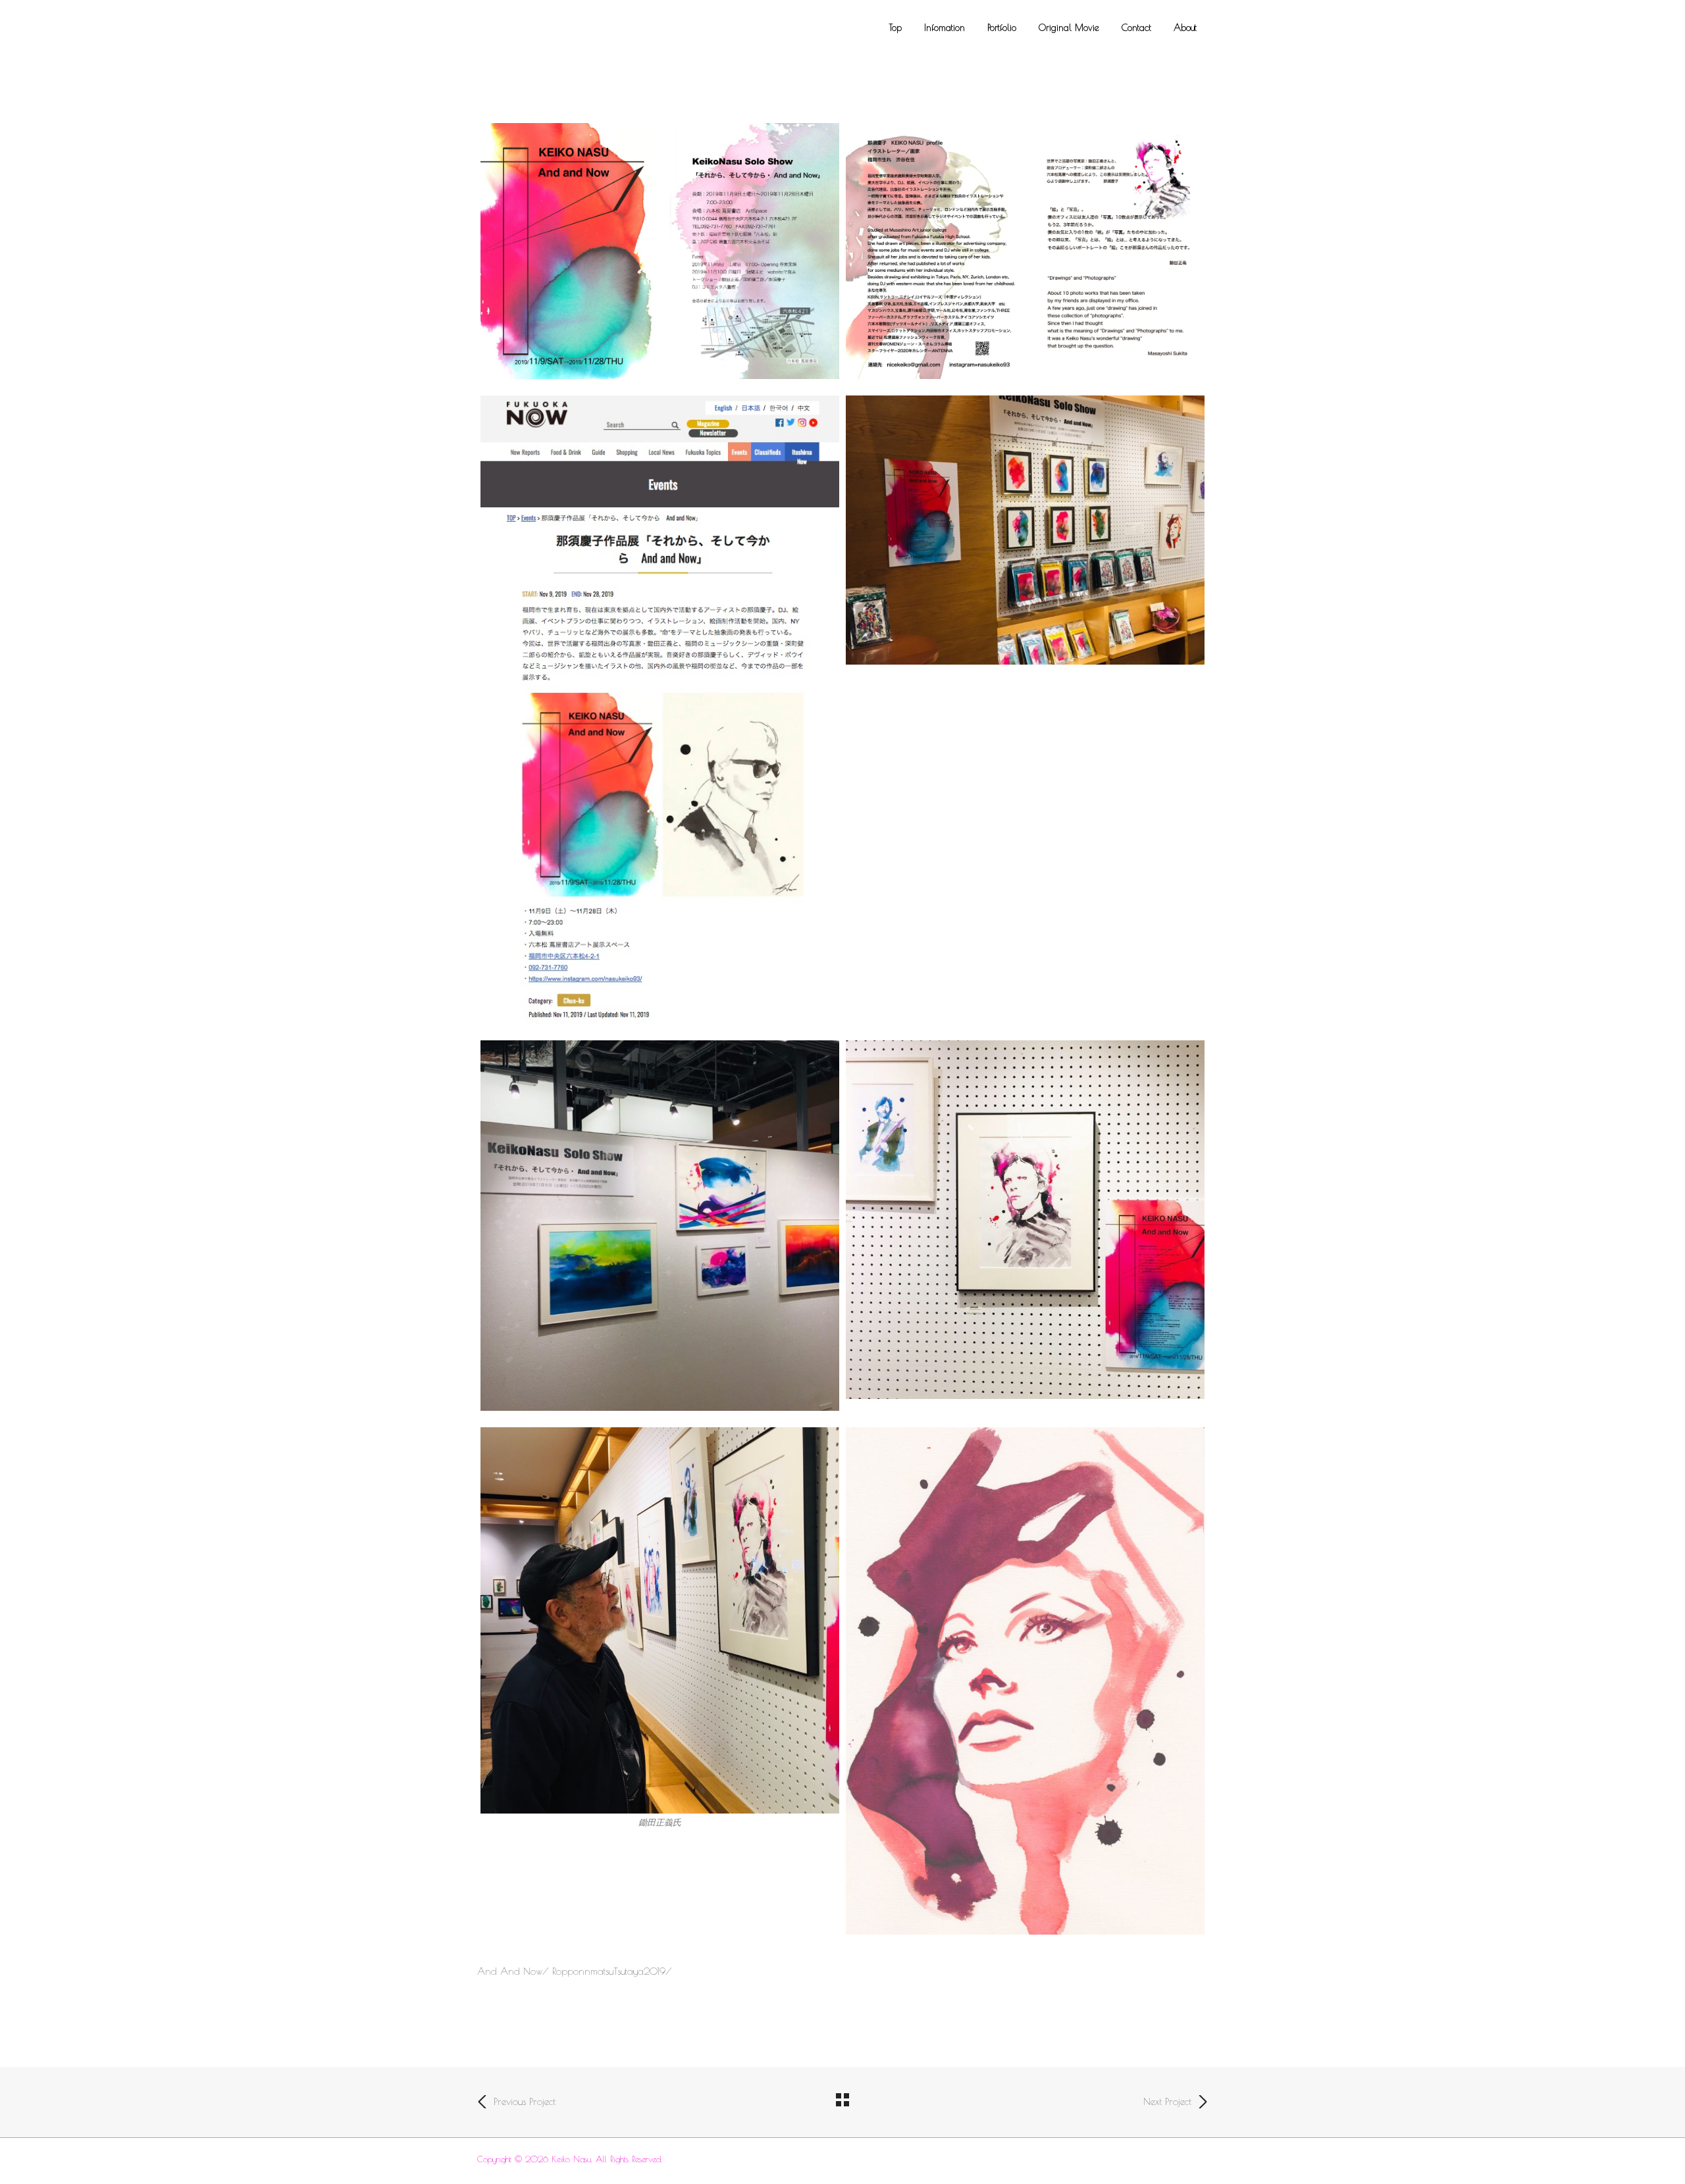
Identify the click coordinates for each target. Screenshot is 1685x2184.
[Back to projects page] (842, 2101)
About (1185, 28)
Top (895, 28)
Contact (1136, 28)
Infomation (945, 28)
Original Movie (1069, 28)
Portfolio (1002, 28)
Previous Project (525, 2101)
